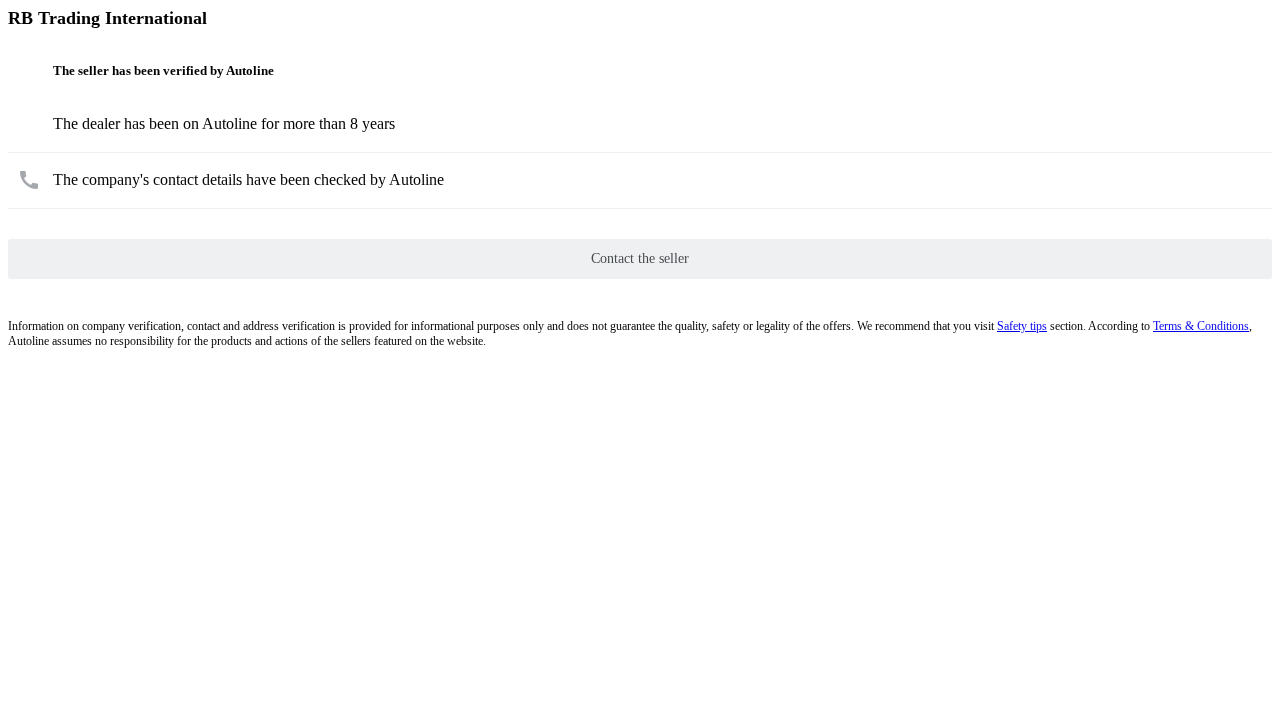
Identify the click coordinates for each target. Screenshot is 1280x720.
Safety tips (1022, 326)
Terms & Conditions (1201, 326)
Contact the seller (640, 258)
